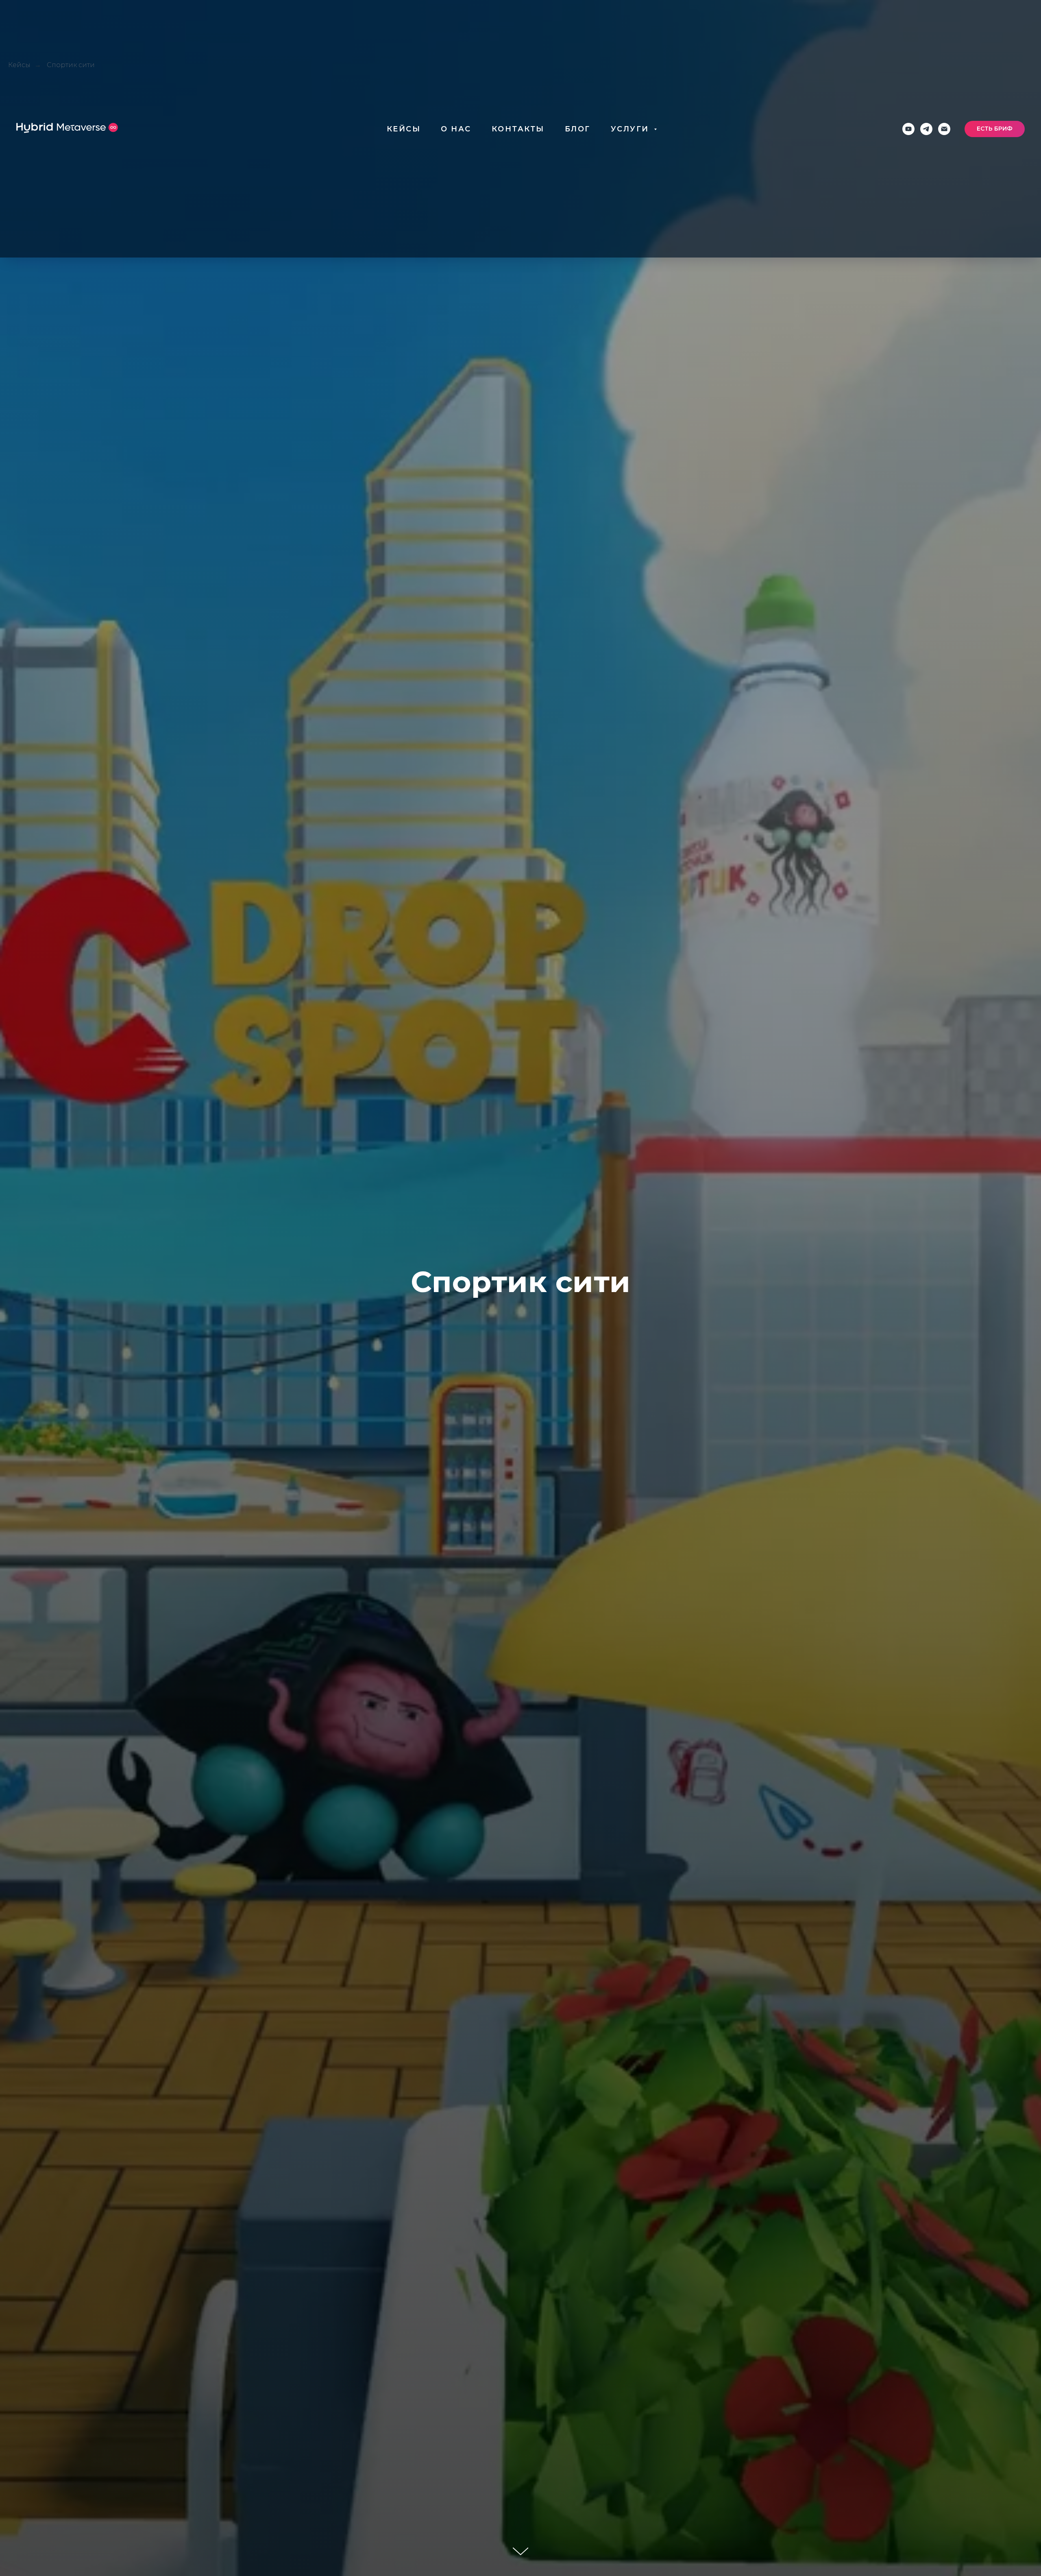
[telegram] (926, 129)
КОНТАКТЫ (518, 129)
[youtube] (908, 129)
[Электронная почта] (944, 129)
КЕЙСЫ (404, 129)
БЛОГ (578, 129)
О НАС (456, 129)
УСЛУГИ (632, 129)
